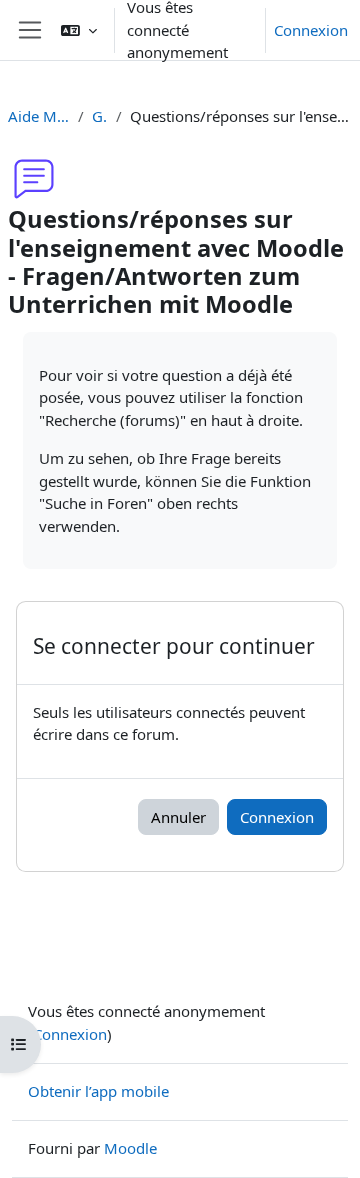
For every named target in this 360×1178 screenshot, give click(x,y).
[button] (79, 30)
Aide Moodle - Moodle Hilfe (39, 116)
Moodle (130, 1148)
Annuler (178, 817)
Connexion (311, 30)
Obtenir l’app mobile (98, 1091)
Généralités (100, 116)
